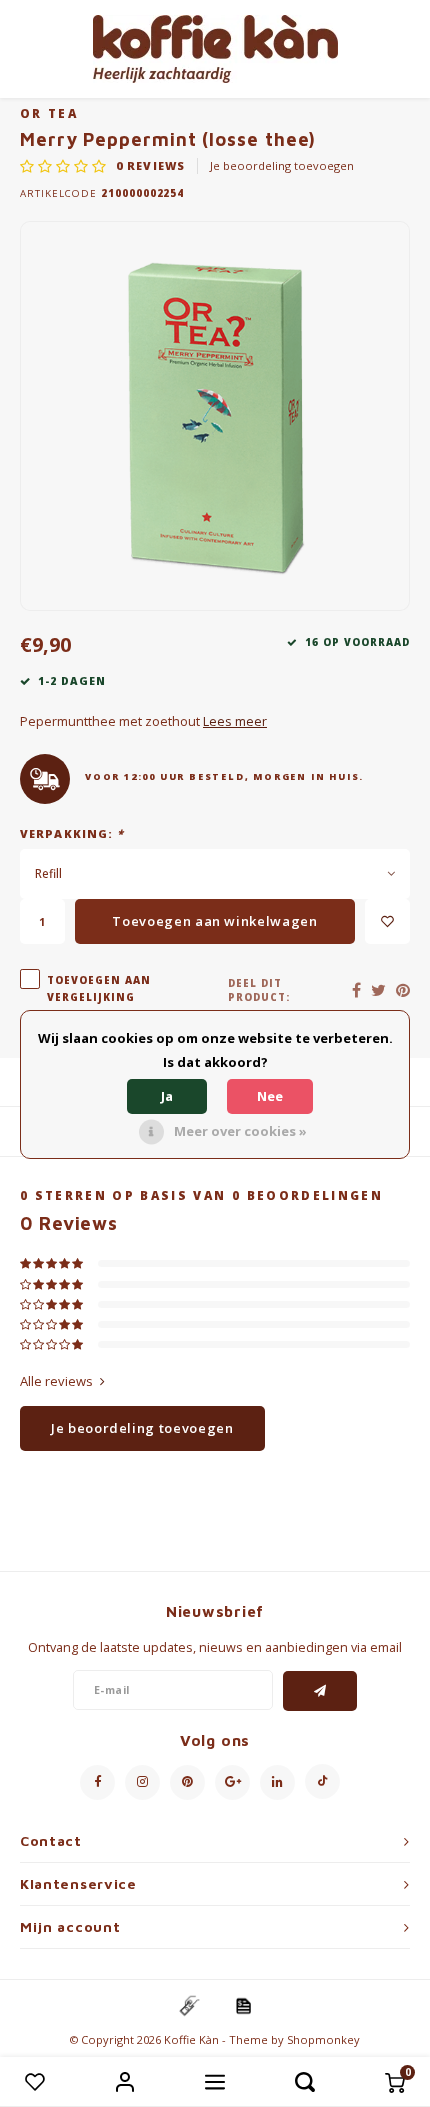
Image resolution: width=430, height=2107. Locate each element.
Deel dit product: (259, 990)
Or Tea (49, 113)
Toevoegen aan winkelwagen (214, 921)
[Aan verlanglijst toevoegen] (387, 921)
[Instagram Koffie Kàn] (142, 1782)
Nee (270, 1096)
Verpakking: (72, 833)
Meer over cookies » (240, 1131)
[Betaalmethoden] (188, 2004)
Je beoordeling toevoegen (282, 165)
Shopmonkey (323, 2039)
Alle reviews (56, 1381)
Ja (167, 1096)
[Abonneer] (320, 1691)
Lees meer (235, 721)
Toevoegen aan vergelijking (99, 988)
